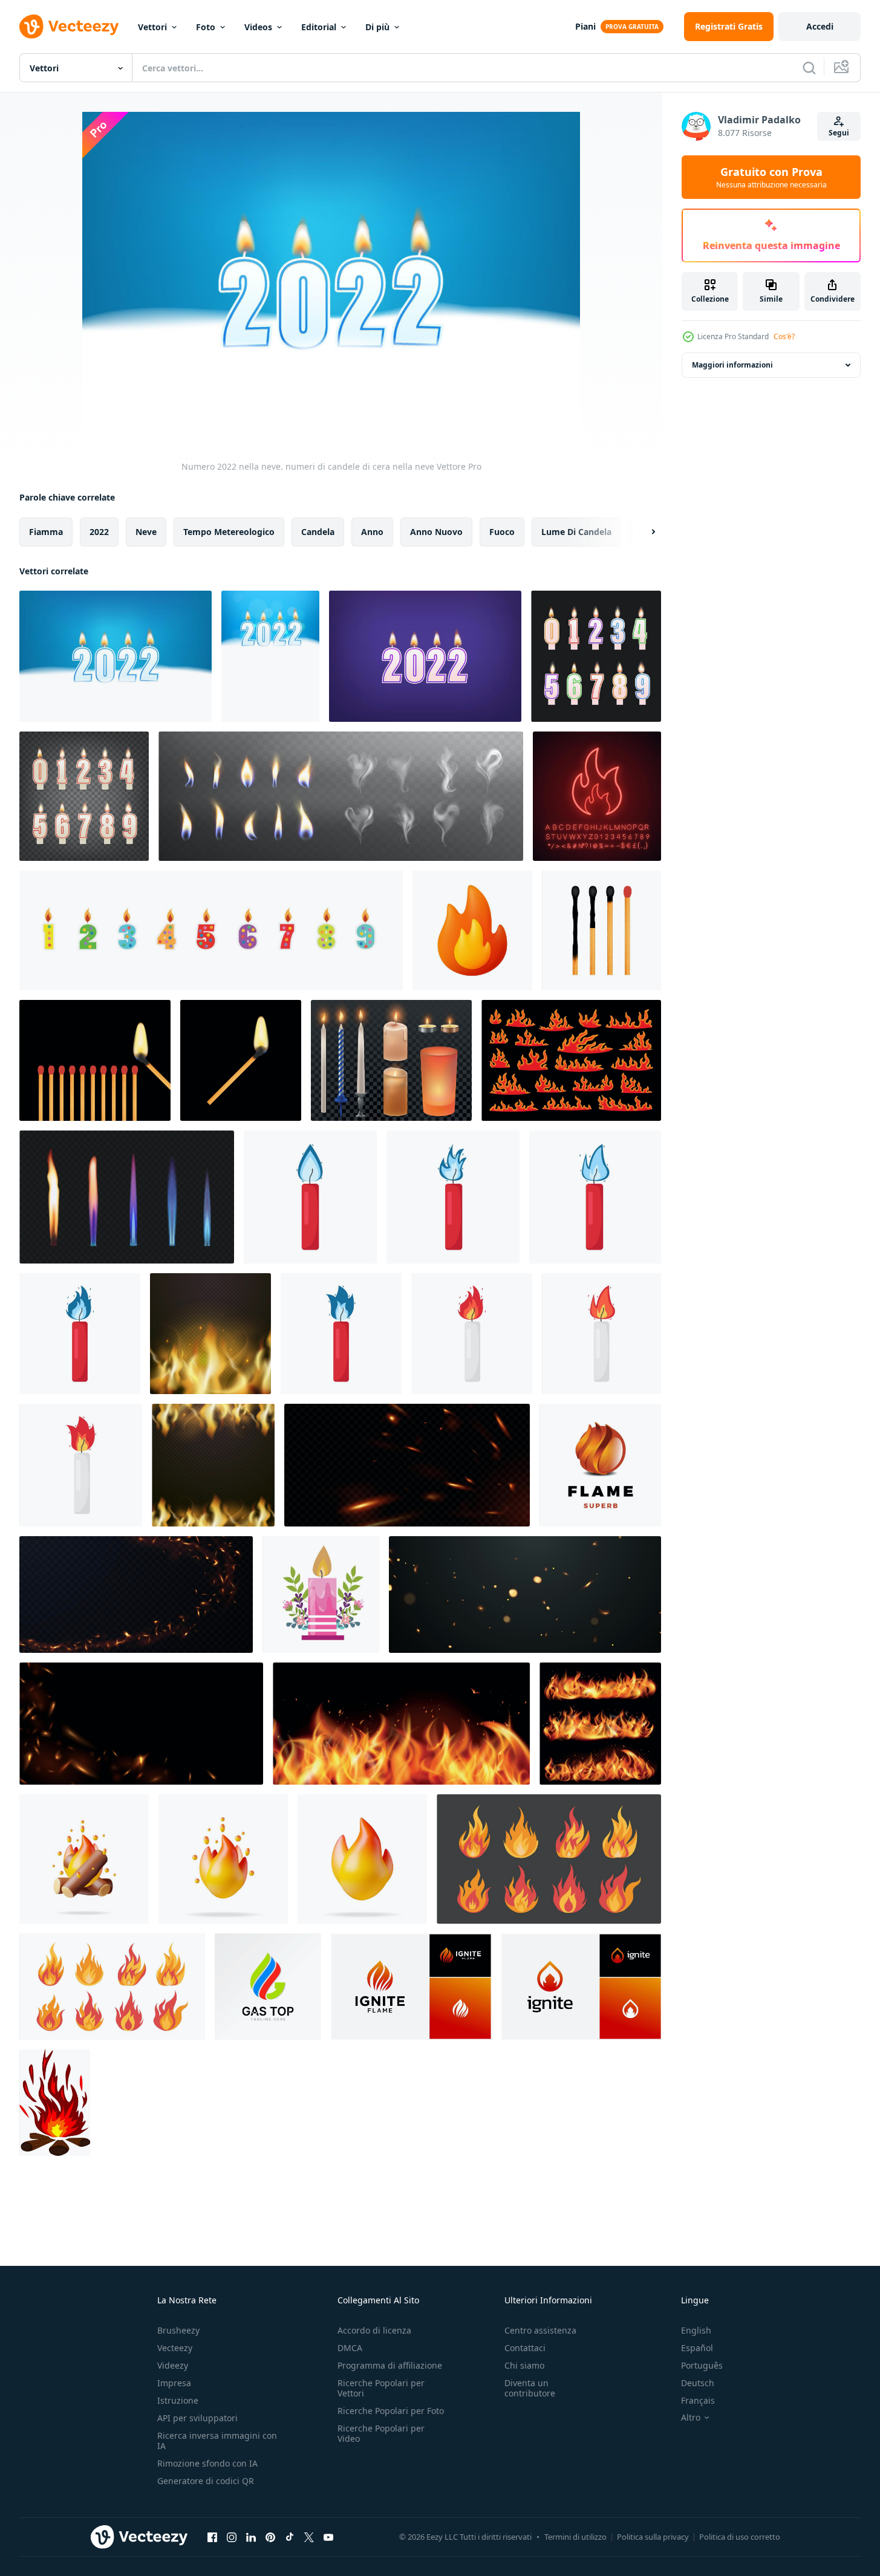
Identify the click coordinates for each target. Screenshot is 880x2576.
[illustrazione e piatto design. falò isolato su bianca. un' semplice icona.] (55, 2103)
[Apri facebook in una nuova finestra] (212, 2537)
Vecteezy (175, 2348)
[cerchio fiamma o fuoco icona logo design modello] (600, 1465)
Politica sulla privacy (653, 2537)
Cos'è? (784, 336)
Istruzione (178, 2400)
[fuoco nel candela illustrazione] (310, 1197)
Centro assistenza (540, 2330)
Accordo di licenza (374, 2330)
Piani (585, 26)
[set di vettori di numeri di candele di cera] (596, 656)
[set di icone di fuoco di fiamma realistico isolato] (600, 1724)
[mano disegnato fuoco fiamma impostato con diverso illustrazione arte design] (571, 1060)
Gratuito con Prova (771, 177)
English (696, 2330)
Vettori (152, 27)
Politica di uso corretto (740, 2537)
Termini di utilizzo (575, 2537)
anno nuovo (436, 532)
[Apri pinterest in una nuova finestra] (270, 2537)
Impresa (174, 2383)
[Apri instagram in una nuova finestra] (232, 2537)
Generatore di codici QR (206, 2481)
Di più (377, 27)
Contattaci (525, 2348)
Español (697, 2348)
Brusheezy (178, 2330)
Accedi (820, 26)
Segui (839, 133)
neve (146, 532)
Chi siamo (524, 2365)
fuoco (502, 532)
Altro (691, 2418)
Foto (206, 27)
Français (698, 2400)
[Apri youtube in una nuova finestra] (328, 2537)
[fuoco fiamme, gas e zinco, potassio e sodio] (127, 1197)
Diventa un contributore (530, 2388)
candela (318, 532)
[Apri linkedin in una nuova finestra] (251, 2537)
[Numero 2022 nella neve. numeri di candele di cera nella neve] (116, 656)
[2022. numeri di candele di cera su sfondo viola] (425, 656)
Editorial (319, 27)
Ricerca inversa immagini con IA (217, 2441)
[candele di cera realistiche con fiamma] (84, 796)
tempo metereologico (229, 532)
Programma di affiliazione (390, 2365)
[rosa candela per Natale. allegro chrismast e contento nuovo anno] (321, 1595)
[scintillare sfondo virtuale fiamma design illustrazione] (407, 1465)
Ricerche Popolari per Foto (391, 2411)
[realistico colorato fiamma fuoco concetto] (401, 1724)
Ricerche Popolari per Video (381, 2433)
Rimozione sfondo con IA (207, 2463)
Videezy (173, 2365)
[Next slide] (643, 532)
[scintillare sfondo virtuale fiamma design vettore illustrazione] (136, 1595)
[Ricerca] (809, 68)
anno (372, 532)
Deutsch (698, 2383)
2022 (99, 532)
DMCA (350, 2348)
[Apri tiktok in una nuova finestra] (290, 2537)
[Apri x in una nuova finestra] (309, 2537)
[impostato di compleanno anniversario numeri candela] (211, 930)
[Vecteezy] (69, 27)
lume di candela (576, 532)
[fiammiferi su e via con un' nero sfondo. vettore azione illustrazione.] (95, 1060)
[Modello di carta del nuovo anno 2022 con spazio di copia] (270, 656)
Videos (258, 27)
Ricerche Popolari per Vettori (381, 2388)
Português (702, 2365)
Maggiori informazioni (732, 365)
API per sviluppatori (197, 2418)
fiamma (46, 532)
